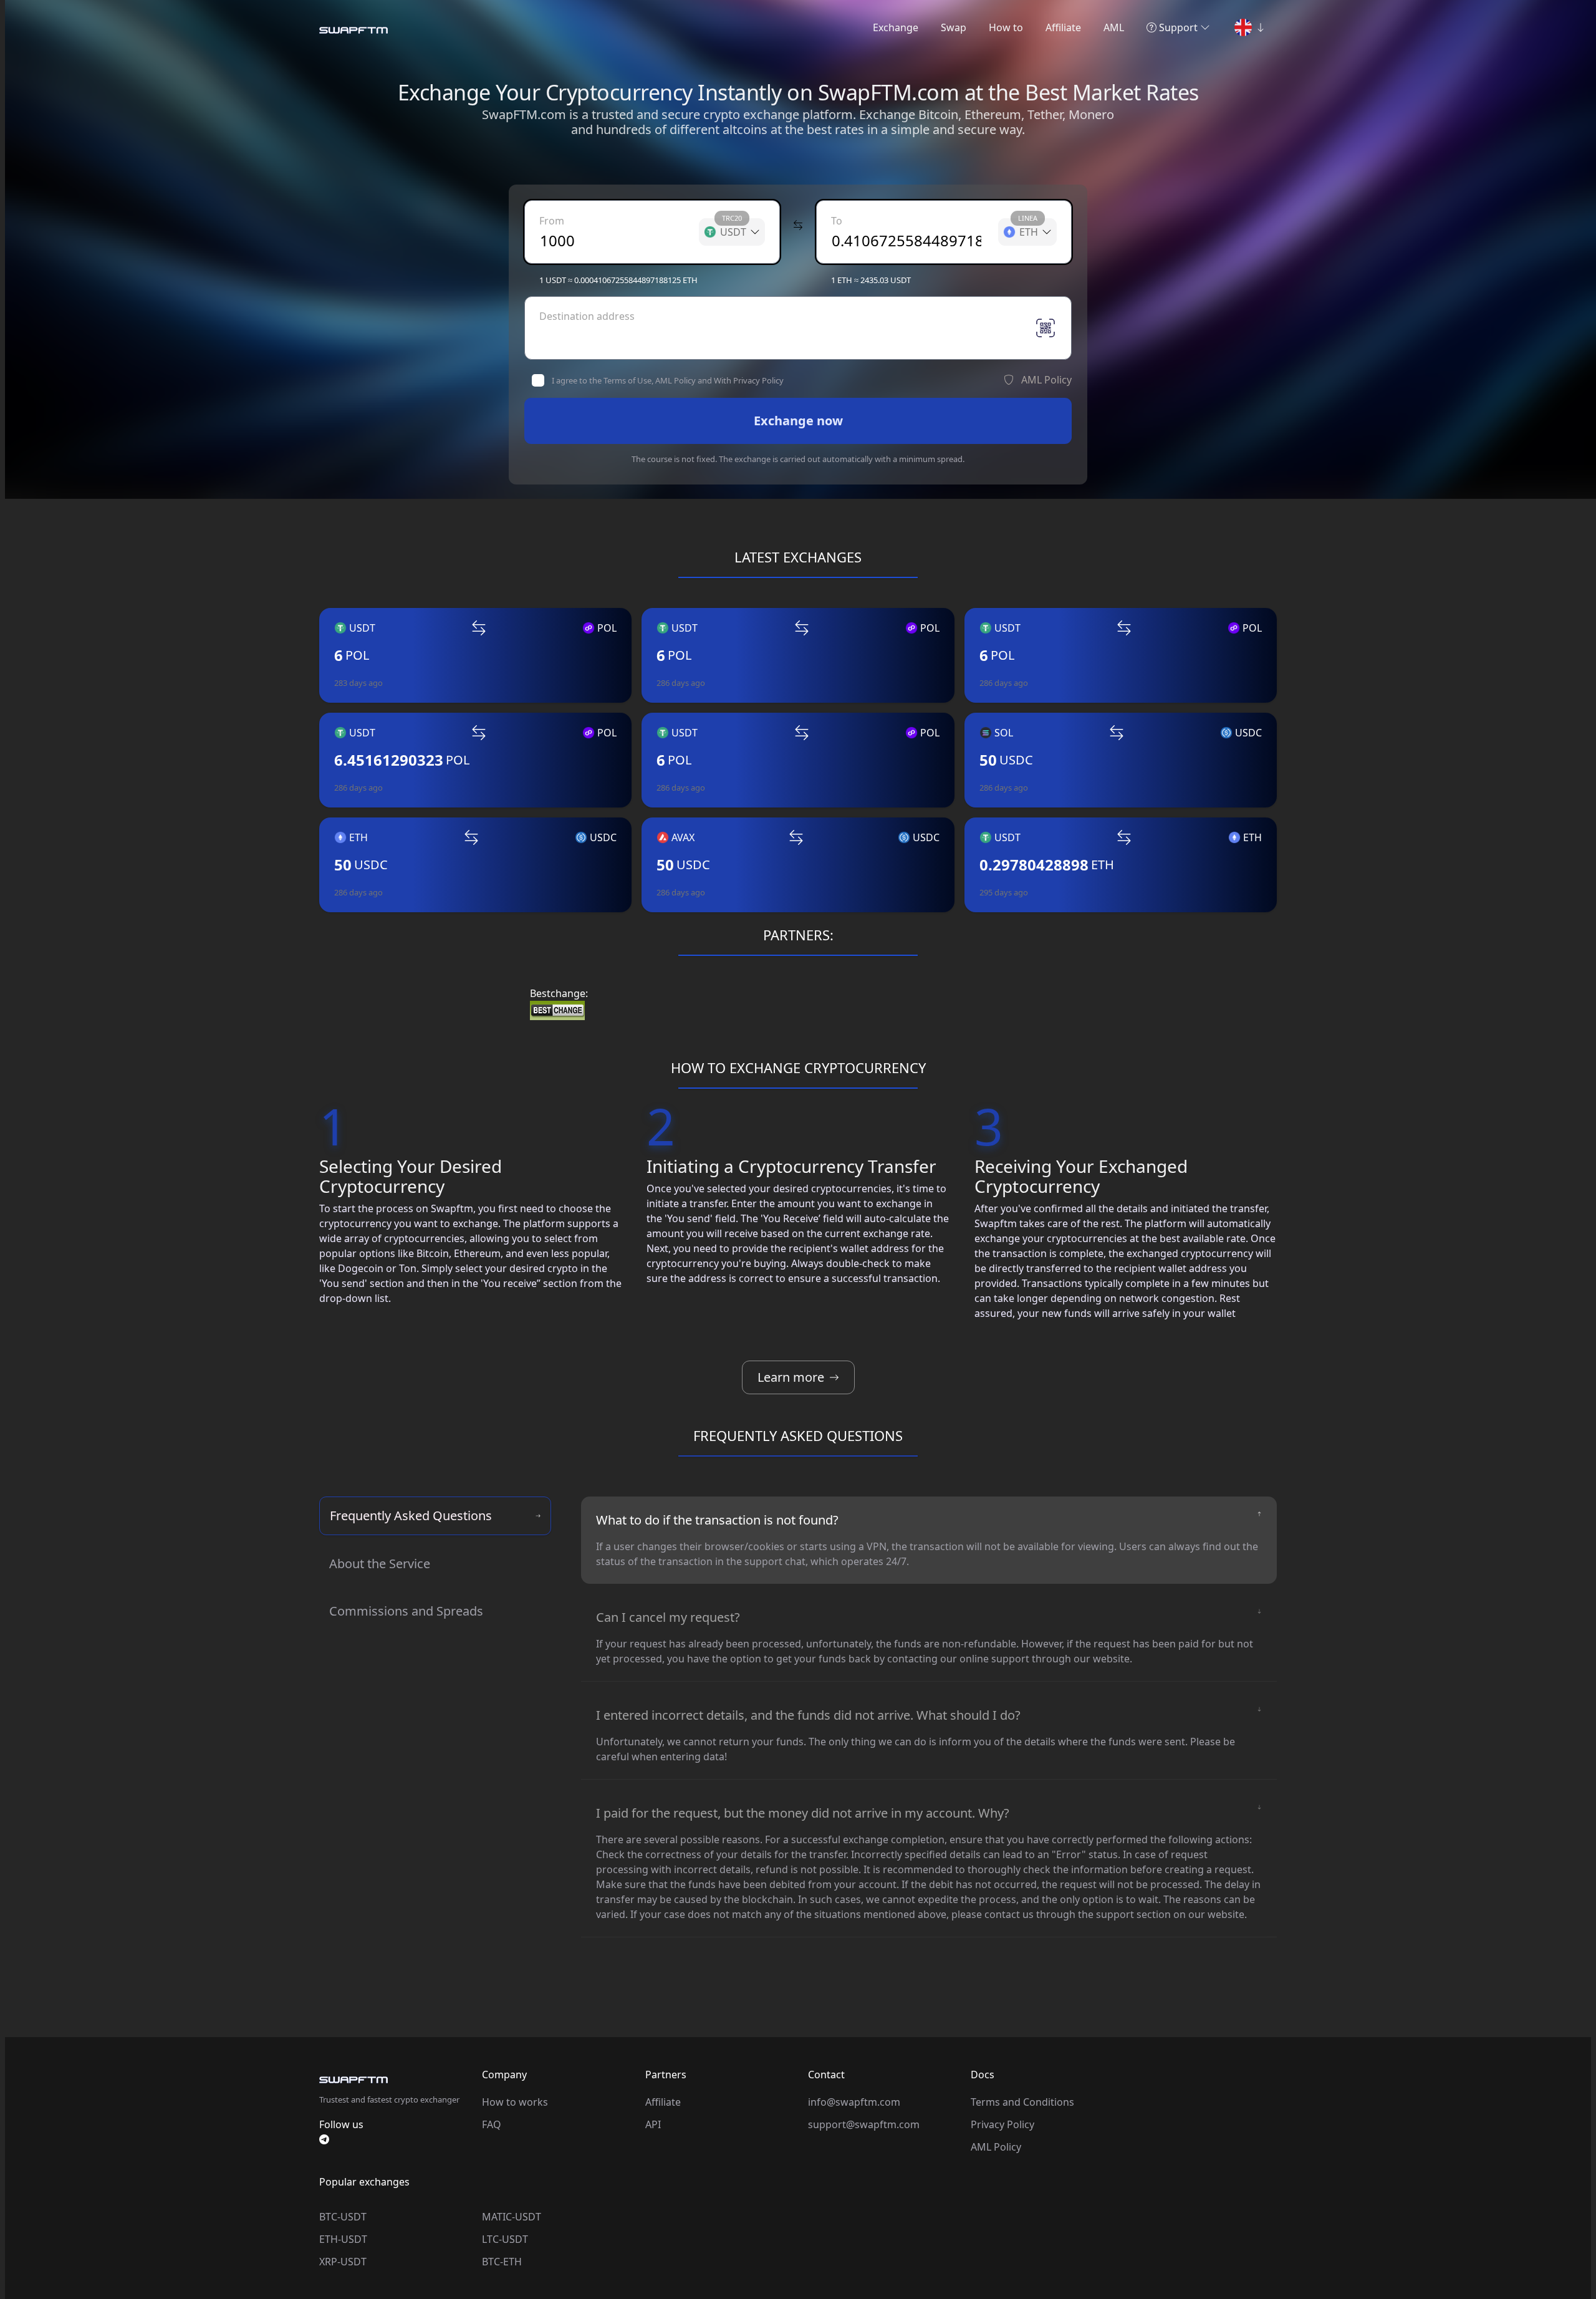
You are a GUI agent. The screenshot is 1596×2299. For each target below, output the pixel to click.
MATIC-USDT (512, 2217)
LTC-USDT (505, 2239)
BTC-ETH (502, 2262)
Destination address (587, 316)
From (552, 221)
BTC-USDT (343, 2217)
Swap (954, 27)
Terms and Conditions (1022, 2102)
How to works (515, 2102)
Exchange (896, 27)
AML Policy (996, 2147)
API (653, 2124)
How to (1006, 27)
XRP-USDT (343, 2262)
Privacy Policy (1002, 2124)
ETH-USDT (343, 2239)
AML (1114, 27)
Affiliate (1063, 27)
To (837, 221)
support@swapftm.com (864, 2124)
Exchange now (798, 421)
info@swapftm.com (854, 2102)
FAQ (492, 2124)
